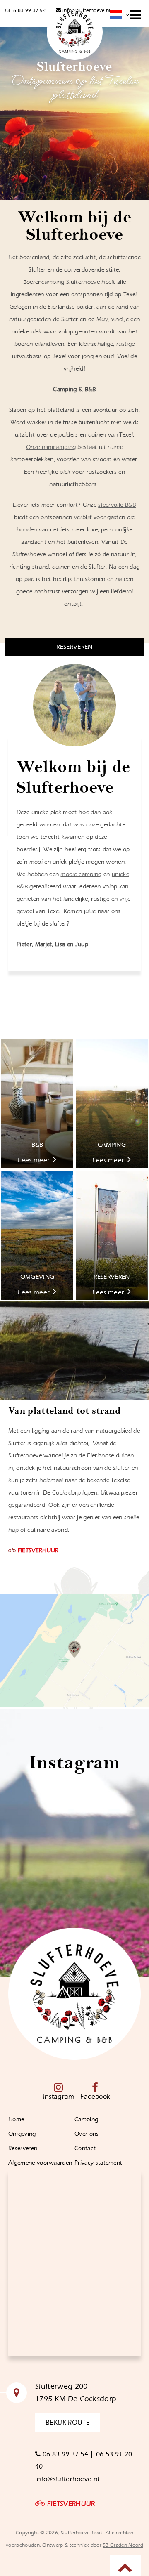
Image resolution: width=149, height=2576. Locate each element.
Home (16, 2120)
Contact (86, 2149)
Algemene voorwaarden (40, 2163)
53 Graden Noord (123, 2545)
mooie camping (81, 874)
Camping (86, 2120)
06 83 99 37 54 (65, 2454)
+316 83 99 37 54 (25, 10)
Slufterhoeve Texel (82, 2533)
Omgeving (22, 2134)
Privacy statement (98, 2163)
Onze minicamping (51, 447)
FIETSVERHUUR (38, 1551)
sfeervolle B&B (117, 505)
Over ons (87, 2134)
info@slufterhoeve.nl (86, 10)
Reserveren (23, 2149)
